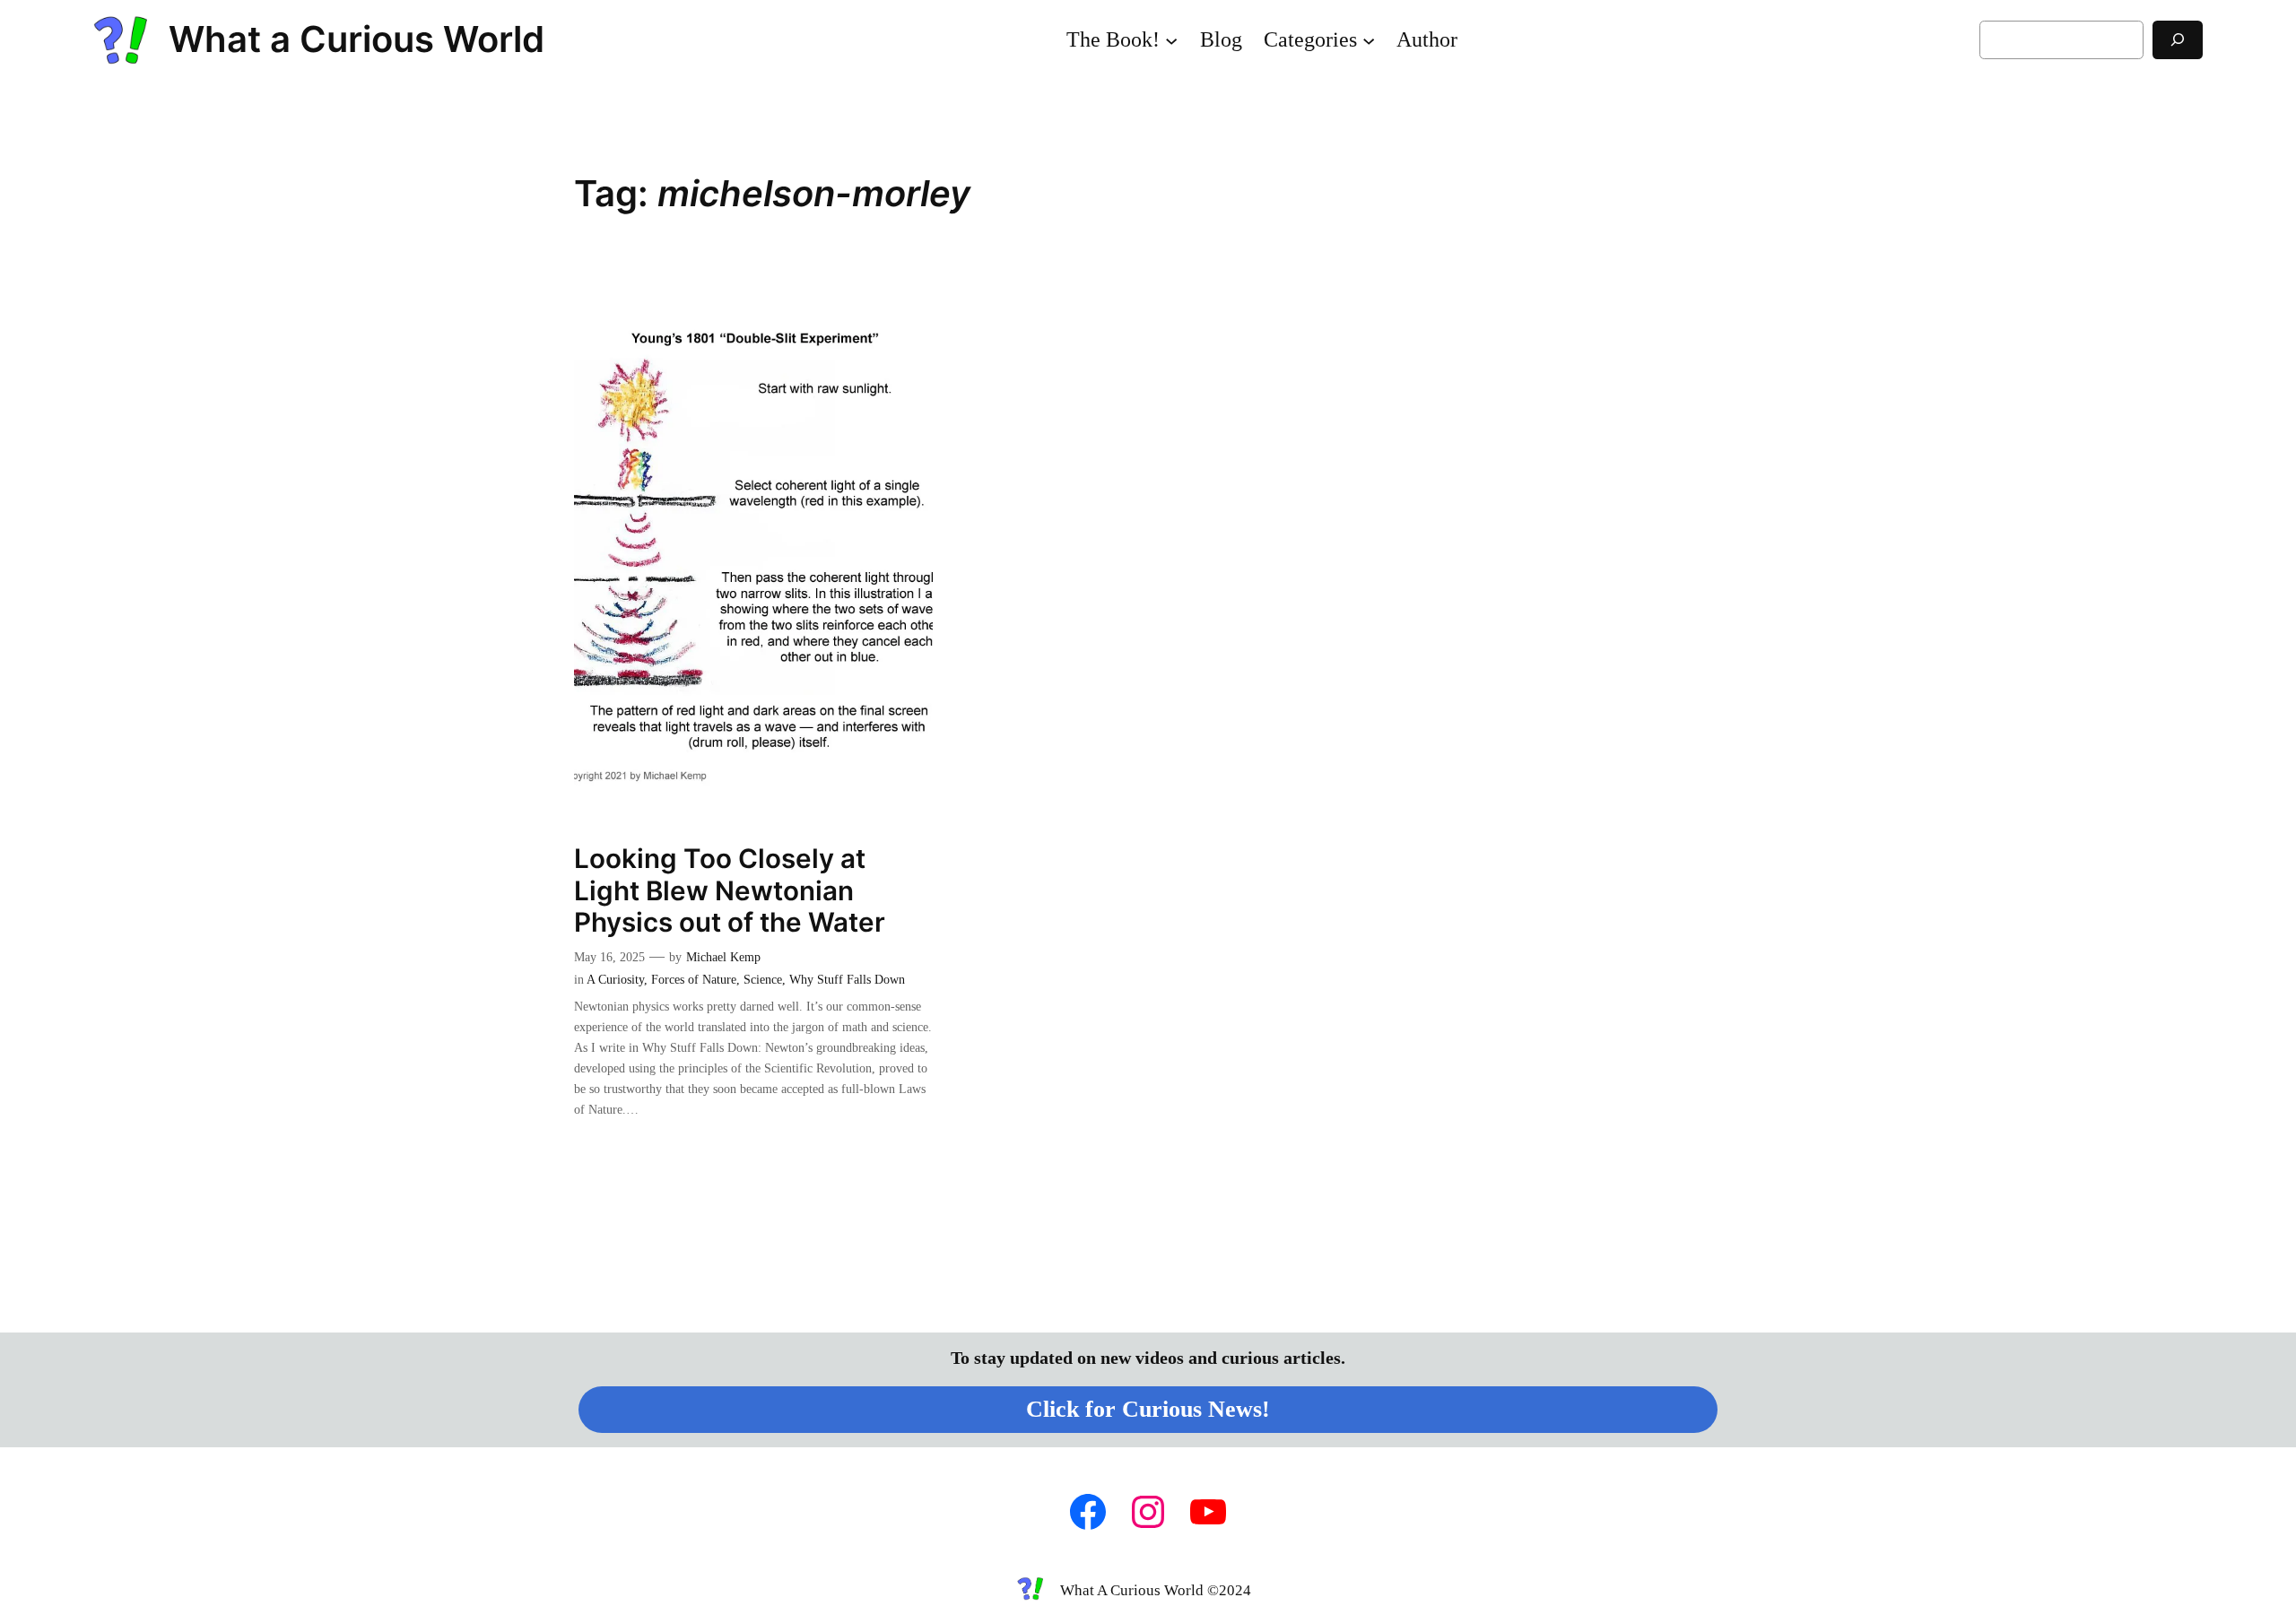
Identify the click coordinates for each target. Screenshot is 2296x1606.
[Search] (2178, 40)
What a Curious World (357, 39)
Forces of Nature (694, 979)
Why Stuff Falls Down (847, 979)
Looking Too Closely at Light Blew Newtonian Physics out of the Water (730, 890)
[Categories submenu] (1369, 39)
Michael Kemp (723, 957)
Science (763, 979)
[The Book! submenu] (1171, 39)
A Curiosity (615, 979)
